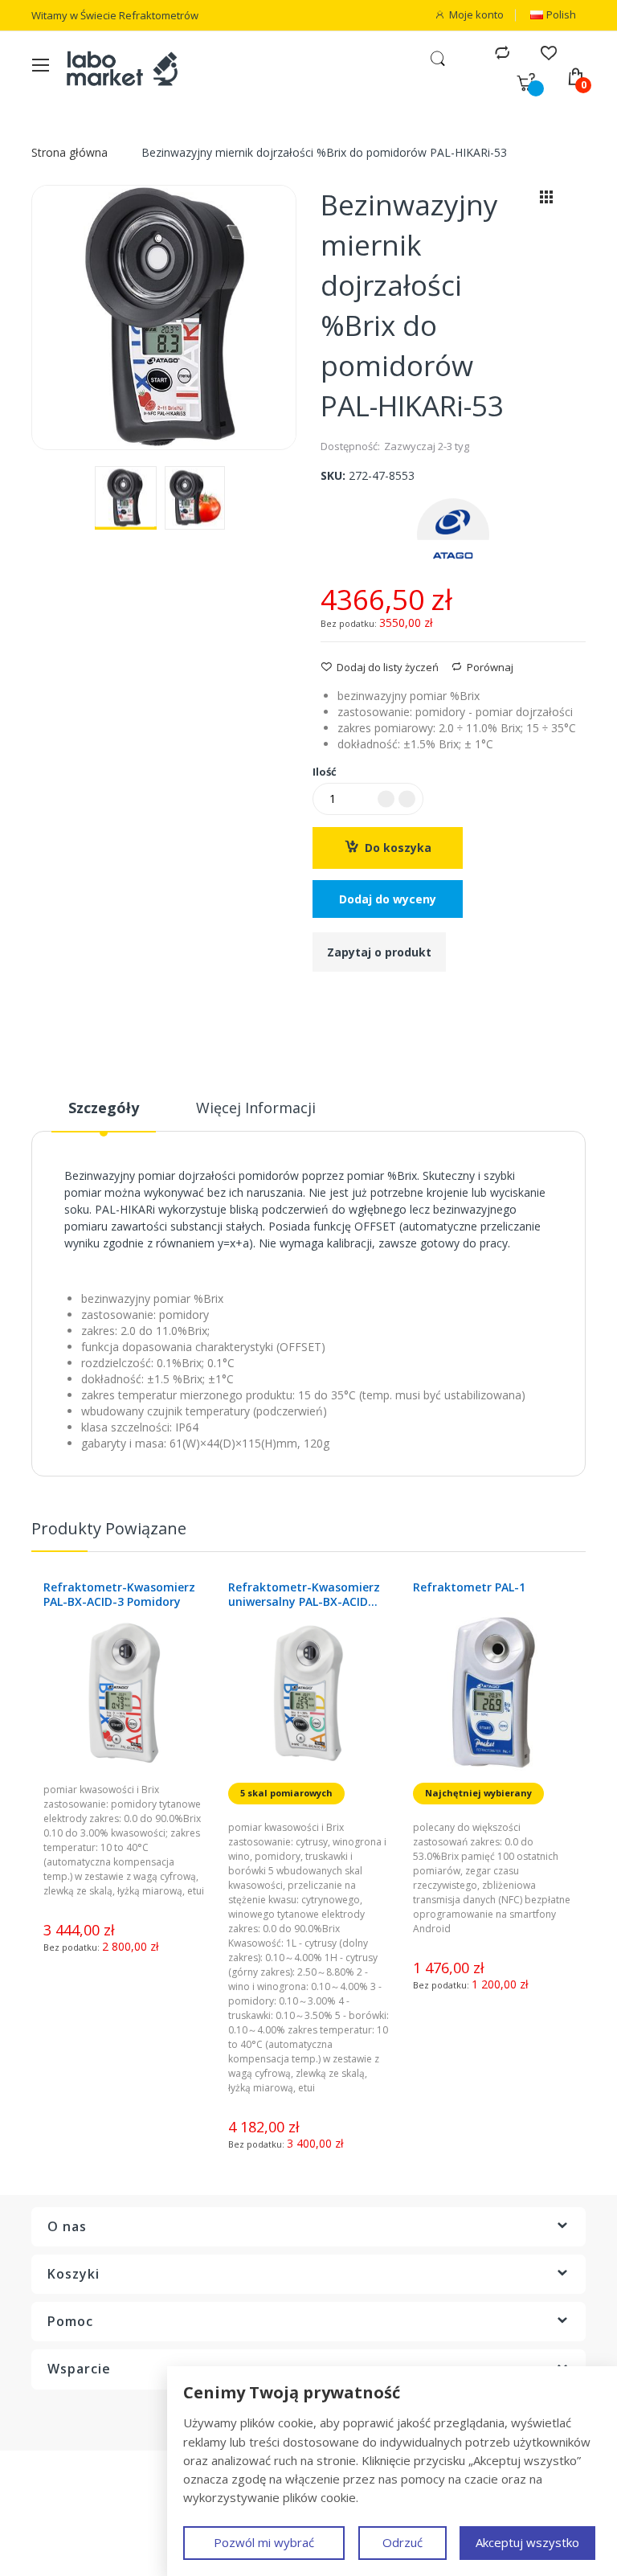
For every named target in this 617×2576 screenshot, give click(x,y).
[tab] (104, 1114)
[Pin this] (367, 1000)
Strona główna (69, 152)
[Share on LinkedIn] (388, 1000)
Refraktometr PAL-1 (284, 1587)
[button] (126, 498)
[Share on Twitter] (346, 1000)
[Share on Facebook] (325, 1000)
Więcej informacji (256, 1108)
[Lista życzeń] (548, 52)
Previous (562, 1536)
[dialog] (392, 2471)
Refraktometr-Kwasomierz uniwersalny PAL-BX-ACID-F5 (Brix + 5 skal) (119, 1595)
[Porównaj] (502, 52)
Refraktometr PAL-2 (469, 1587)
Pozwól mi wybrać (264, 2542)
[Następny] (574, 201)
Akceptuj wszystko (527, 2542)
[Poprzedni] (519, 201)
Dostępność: (350, 446)
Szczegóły (104, 1108)
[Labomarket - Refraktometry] (132, 68)
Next (578, 1536)
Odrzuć (402, 2542)
